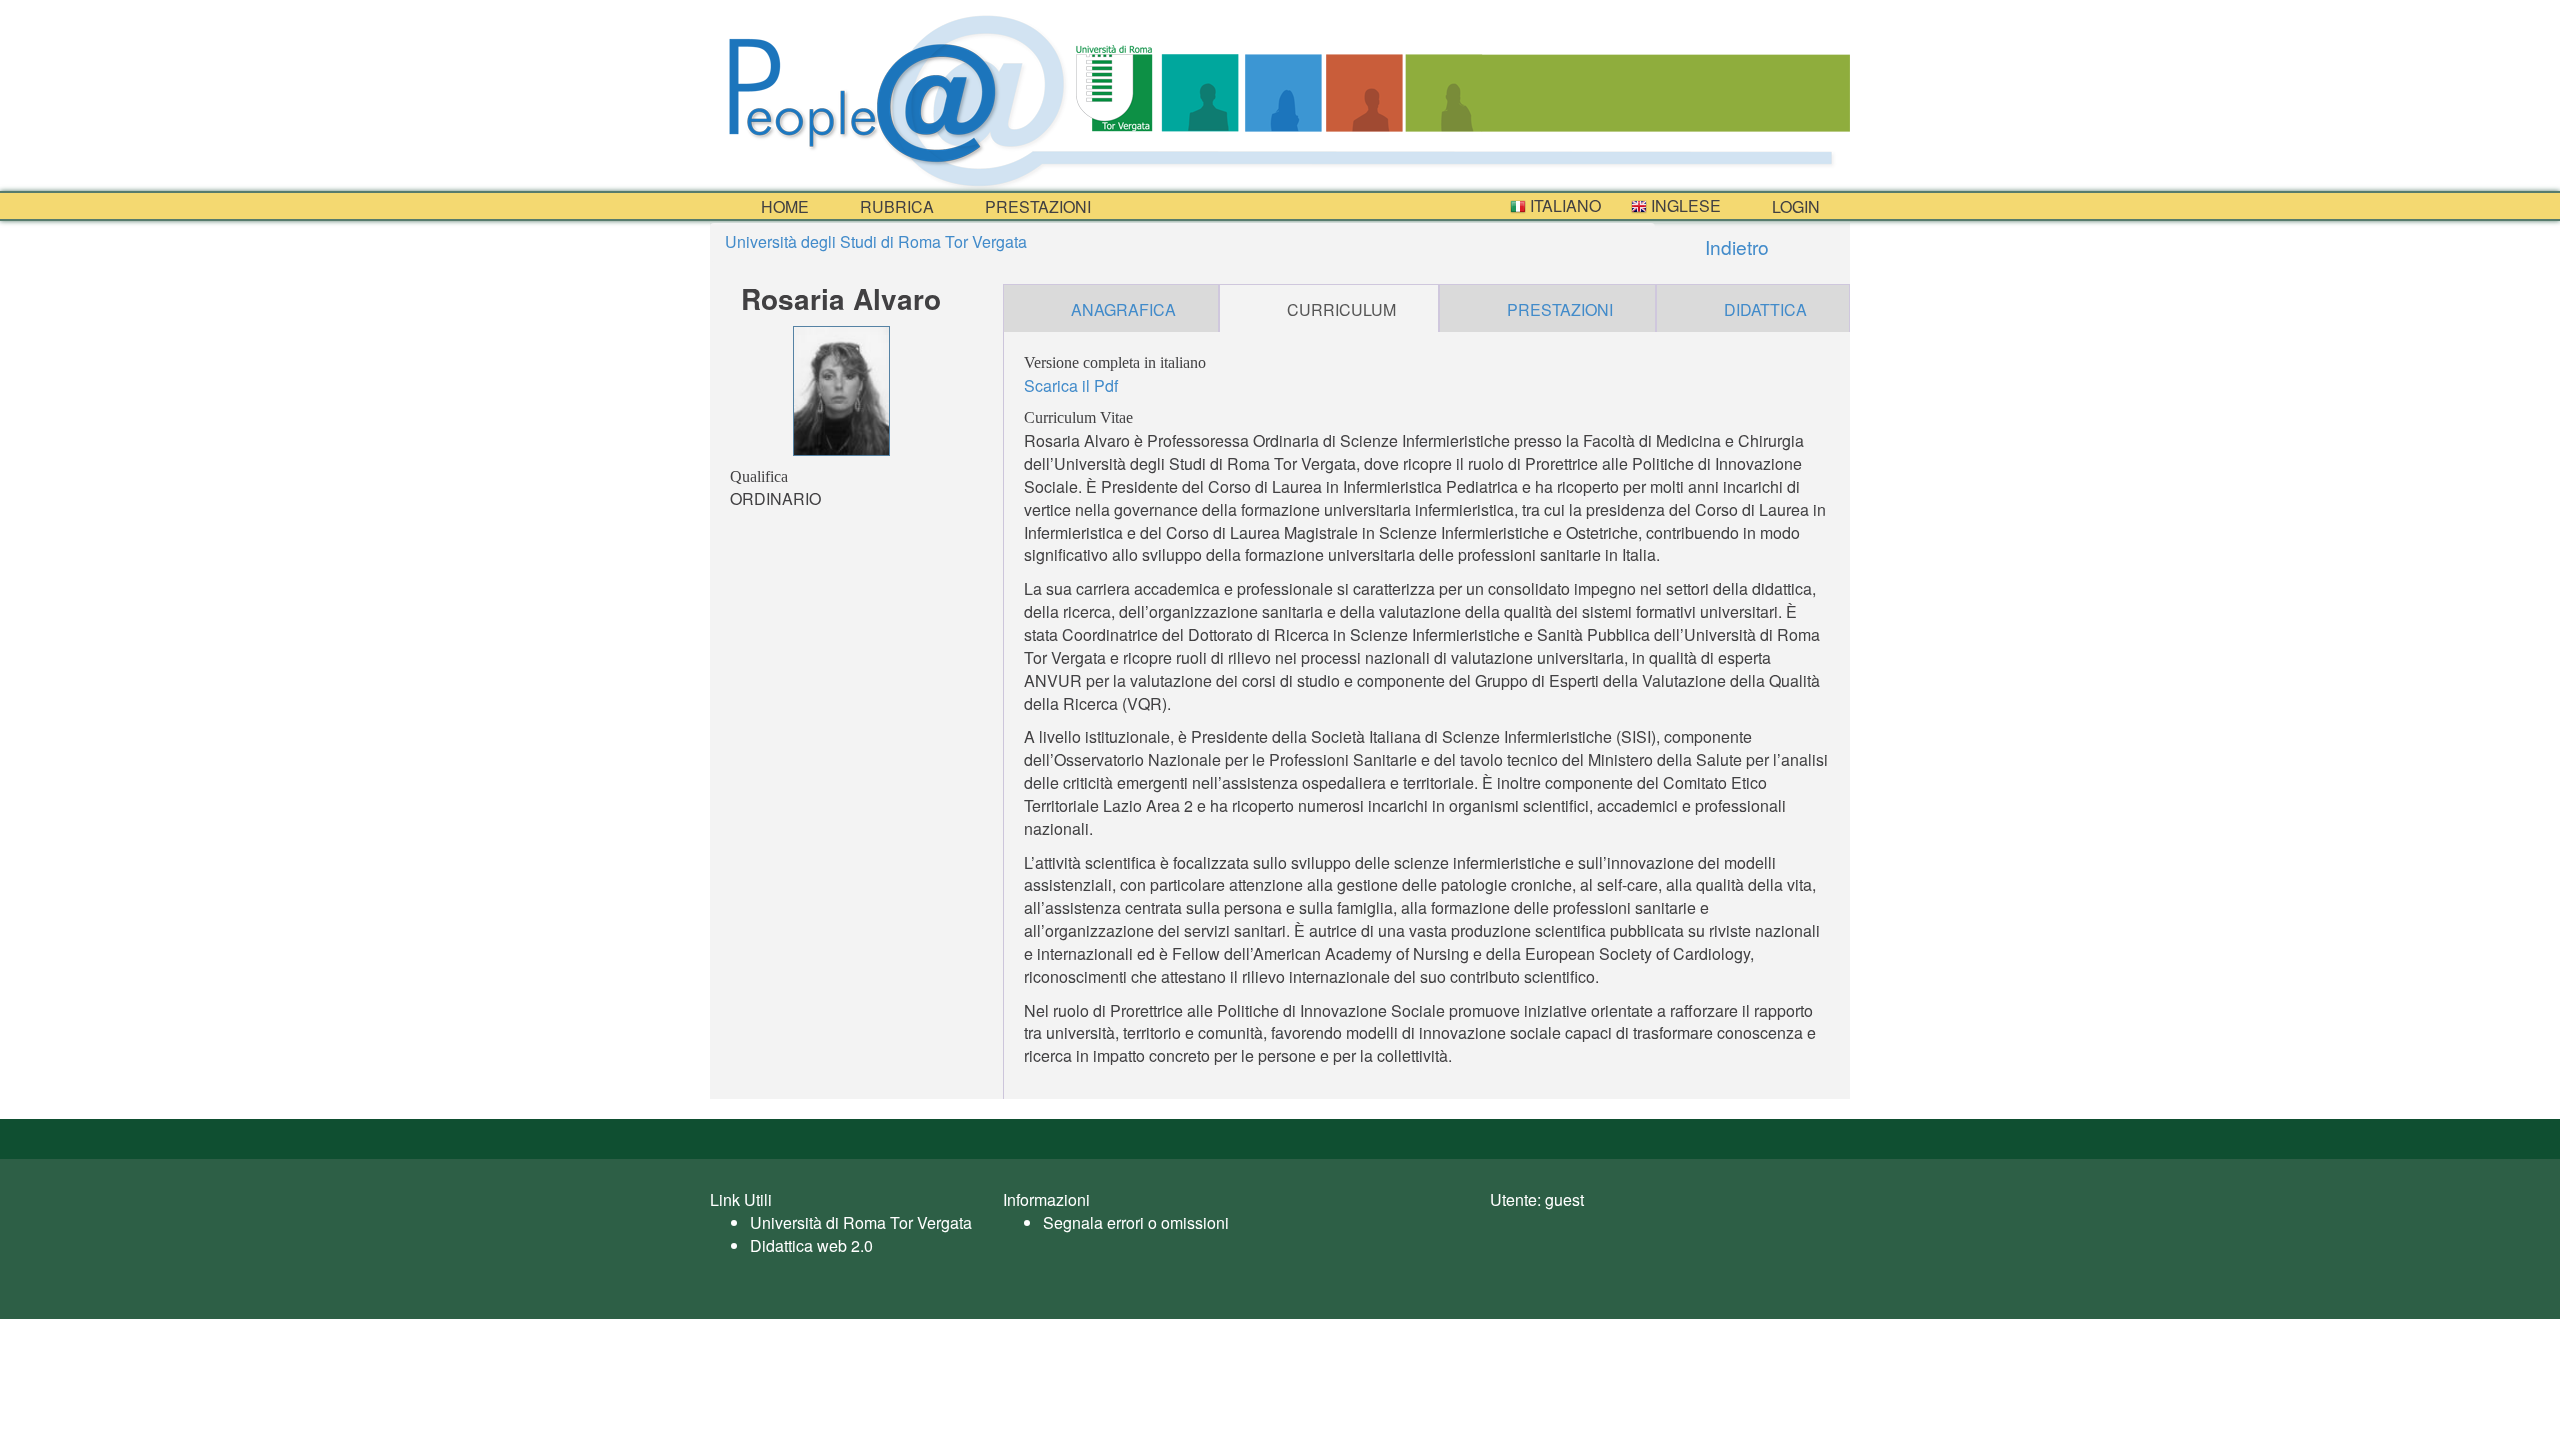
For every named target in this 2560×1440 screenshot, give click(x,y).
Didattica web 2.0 (811, 1245)
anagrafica (1123, 309)
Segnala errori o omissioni (1136, 1222)
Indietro (1734, 246)
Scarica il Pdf (1071, 385)
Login (1794, 206)
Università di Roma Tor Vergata (861, 1222)
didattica (1765, 309)
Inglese (1684, 205)
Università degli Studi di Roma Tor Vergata (876, 241)
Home (783, 206)
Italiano (1563, 205)
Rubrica (895, 206)
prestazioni (1036, 206)
